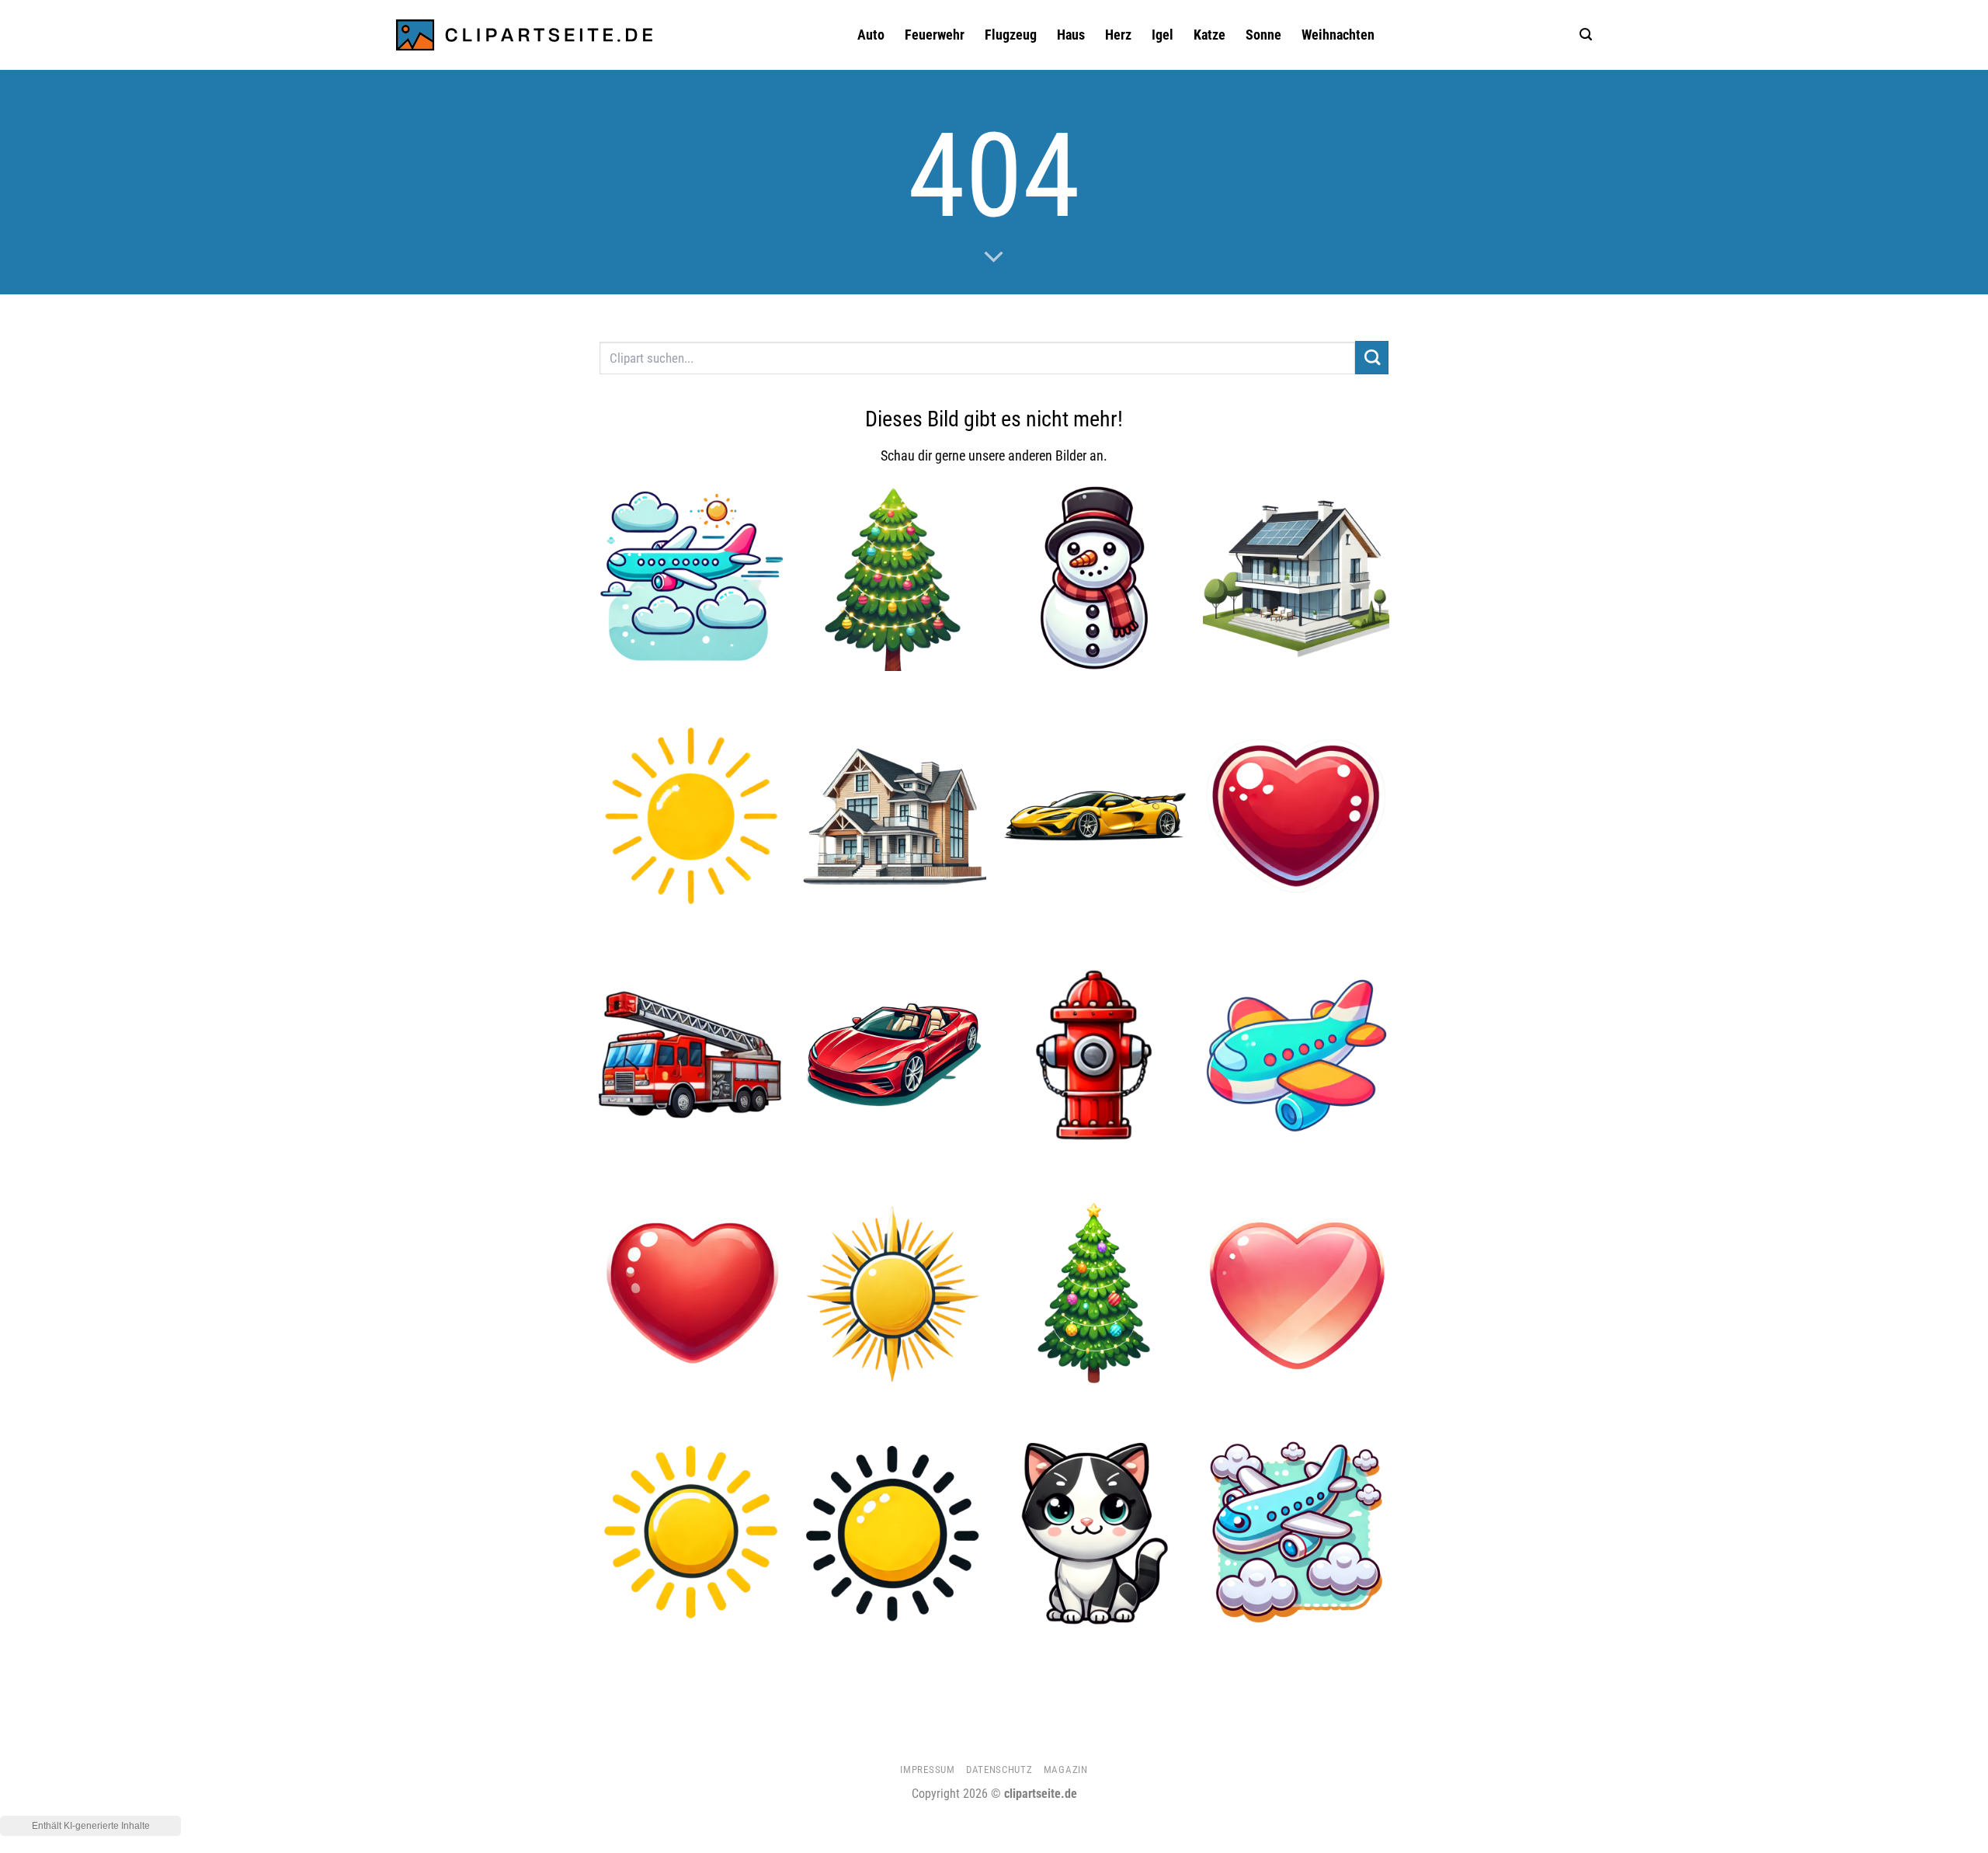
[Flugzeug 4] (692, 578)
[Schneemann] (1095, 578)
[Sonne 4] (894, 1533)
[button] (1586, 35)
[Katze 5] (1095, 1533)
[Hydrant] (1095, 1055)
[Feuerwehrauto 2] (692, 1055)
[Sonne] (692, 1533)
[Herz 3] (1296, 1294)
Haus (1071, 35)
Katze (1209, 35)
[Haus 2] (894, 816)
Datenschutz (999, 1770)
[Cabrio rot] (894, 1055)
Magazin (1066, 1770)
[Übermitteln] (1372, 358)
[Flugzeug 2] (1296, 1055)
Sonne (1263, 35)
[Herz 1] (692, 1294)
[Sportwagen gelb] (1095, 816)
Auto (871, 35)
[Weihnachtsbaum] (1095, 1294)
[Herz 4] (1296, 816)
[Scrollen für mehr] (994, 258)
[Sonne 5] (692, 816)
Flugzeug (1011, 35)
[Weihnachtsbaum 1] (894, 578)
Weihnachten (1338, 35)
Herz (1118, 35)
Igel (1163, 35)
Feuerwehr (935, 35)
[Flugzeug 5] (1296, 1533)
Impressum (927, 1770)
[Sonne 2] (894, 1294)
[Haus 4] (1296, 578)
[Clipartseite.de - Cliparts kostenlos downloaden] (524, 35)
